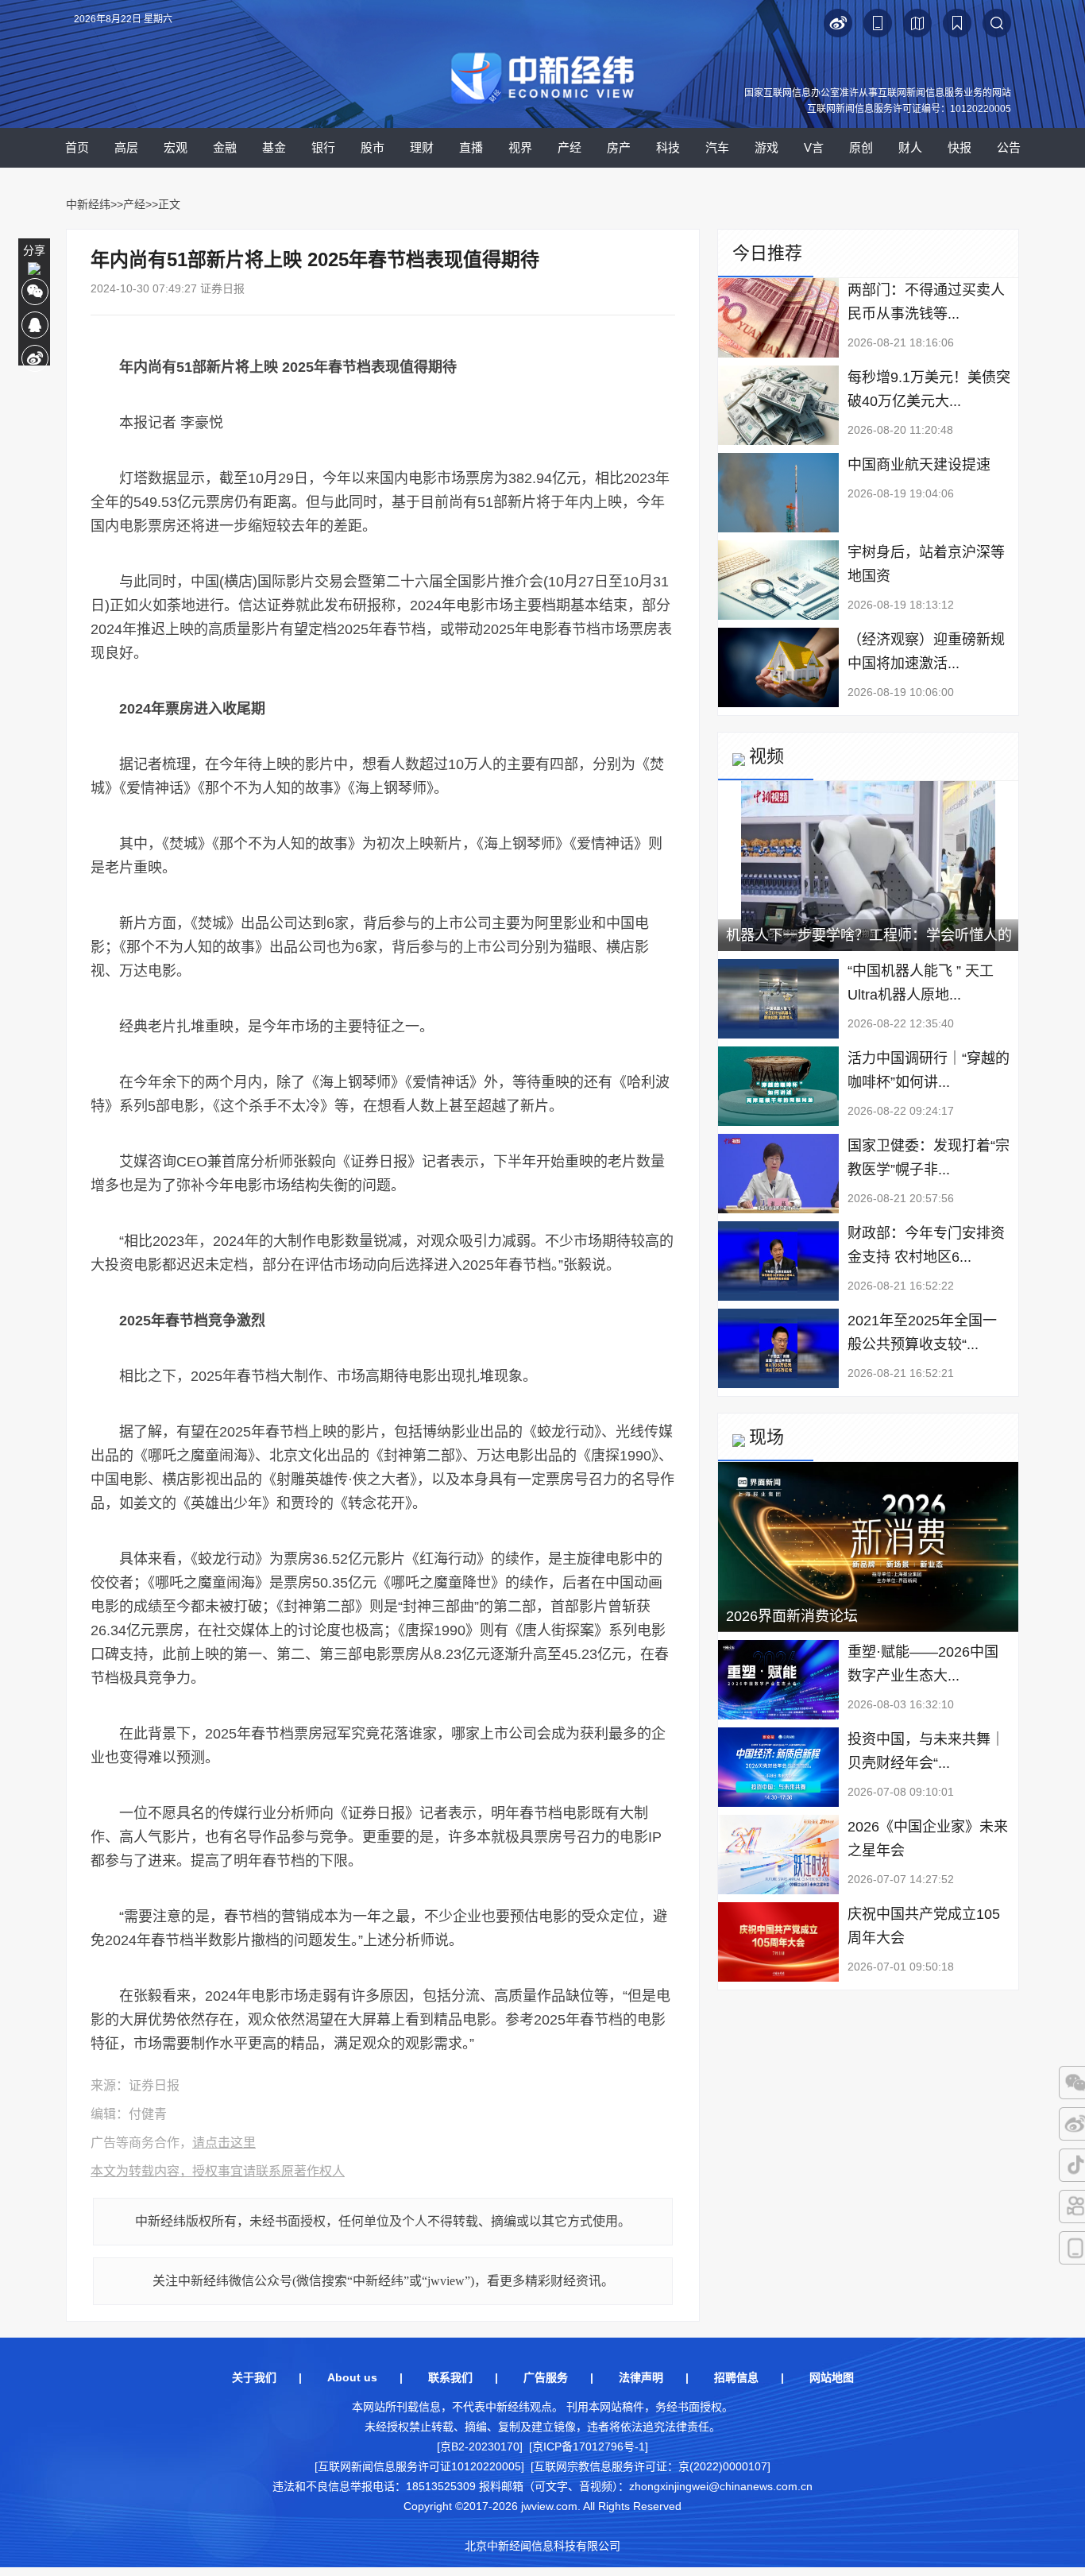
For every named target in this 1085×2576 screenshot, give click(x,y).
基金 (274, 147)
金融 (225, 147)
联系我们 (450, 2377)
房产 (619, 147)
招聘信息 (736, 2377)
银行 (323, 147)
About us (352, 2377)
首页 (77, 147)
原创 (861, 147)
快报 (960, 147)
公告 (1009, 147)
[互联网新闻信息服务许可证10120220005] (419, 2466)
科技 (668, 147)
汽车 (717, 147)
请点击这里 (224, 2143)
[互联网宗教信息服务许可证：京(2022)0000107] (651, 2466)
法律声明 (641, 2377)
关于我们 (254, 2377)
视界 (520, 147)
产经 (570, 147)
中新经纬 (88, 204)
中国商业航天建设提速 (919, 465)
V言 (814, 147)
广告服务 (546, 2377)
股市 (373, 147)
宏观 (176, 147)
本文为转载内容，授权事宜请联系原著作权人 (218, 2171)
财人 (910, 147)
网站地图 (832, 2377)
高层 (126, 147)
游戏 (766, 147)
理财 (422, 147)
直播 (471, 147)
